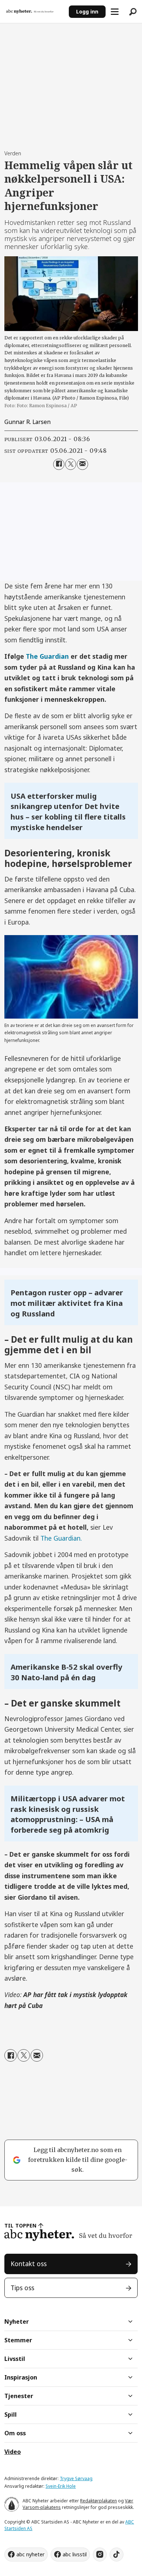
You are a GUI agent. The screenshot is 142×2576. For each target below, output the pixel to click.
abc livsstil (75, 2554)
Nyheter (17, 2322)
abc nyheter (30, 2554)
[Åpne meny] (115, 12)
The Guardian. (61, 1538)
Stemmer (18, 2340)
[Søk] (133, 12)
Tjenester (19, 2396)
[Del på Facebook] (59, 464)
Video (13, 2452)
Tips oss (22, 2288)
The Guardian (47, 656)
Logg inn (87, 11)
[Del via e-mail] (82, 464)
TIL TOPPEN (20, 2225)
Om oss (15, 2433)
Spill (11, 2414)
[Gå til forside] (34, 12)
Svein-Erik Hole (61, 2486)
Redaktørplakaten (98, 2501)
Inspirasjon (21, 2377)
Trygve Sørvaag (76, 2478)
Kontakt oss (29, 2264)
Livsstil (15, 2359)
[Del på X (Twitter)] (71, 464)
